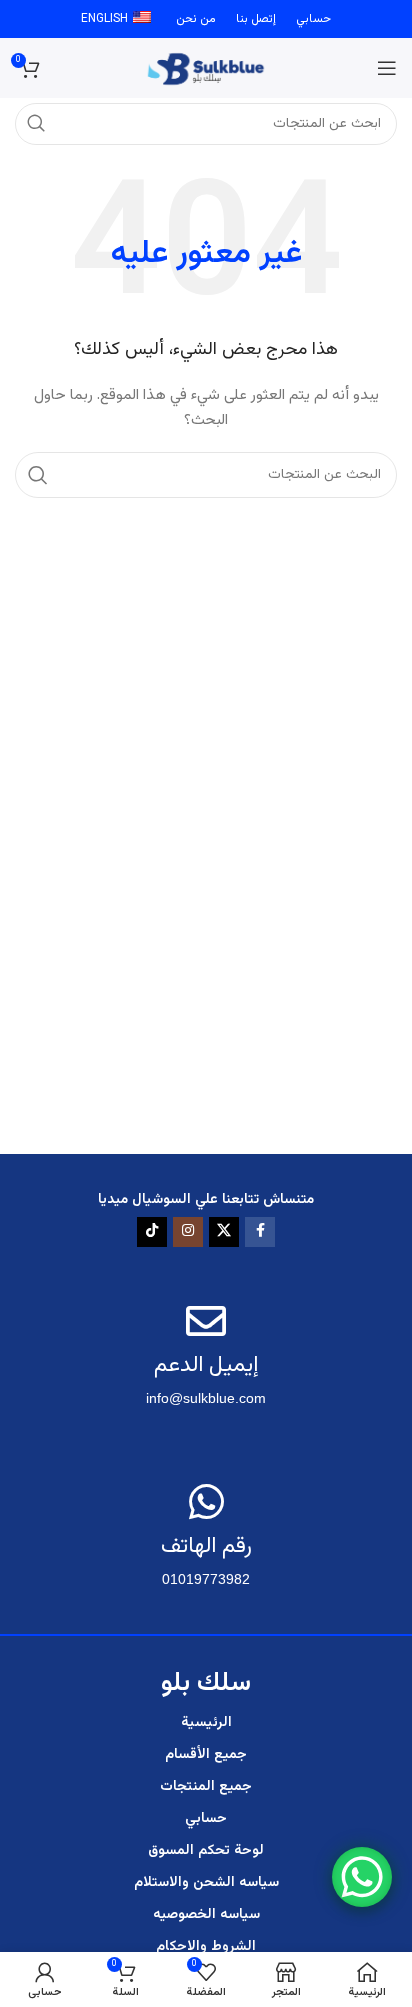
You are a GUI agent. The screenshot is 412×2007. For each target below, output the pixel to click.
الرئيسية (206, 1723)
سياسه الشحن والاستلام (206, 1883)
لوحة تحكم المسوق (206, 1851)
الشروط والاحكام (206, 1947)
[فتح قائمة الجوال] (387, 68)
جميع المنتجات (206, 1787)
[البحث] (38, 475)
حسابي (206, 1819)
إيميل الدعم (206, 1365)
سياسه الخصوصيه (206, 1915)
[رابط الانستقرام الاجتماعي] (188, 1232)
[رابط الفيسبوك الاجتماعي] (260, 1232)
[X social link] (224, 1232)
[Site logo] (206, 69)
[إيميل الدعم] (206, 1321)
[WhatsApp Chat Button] (362, 1877)
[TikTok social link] (152, 1232)
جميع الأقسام (206, 1755)
